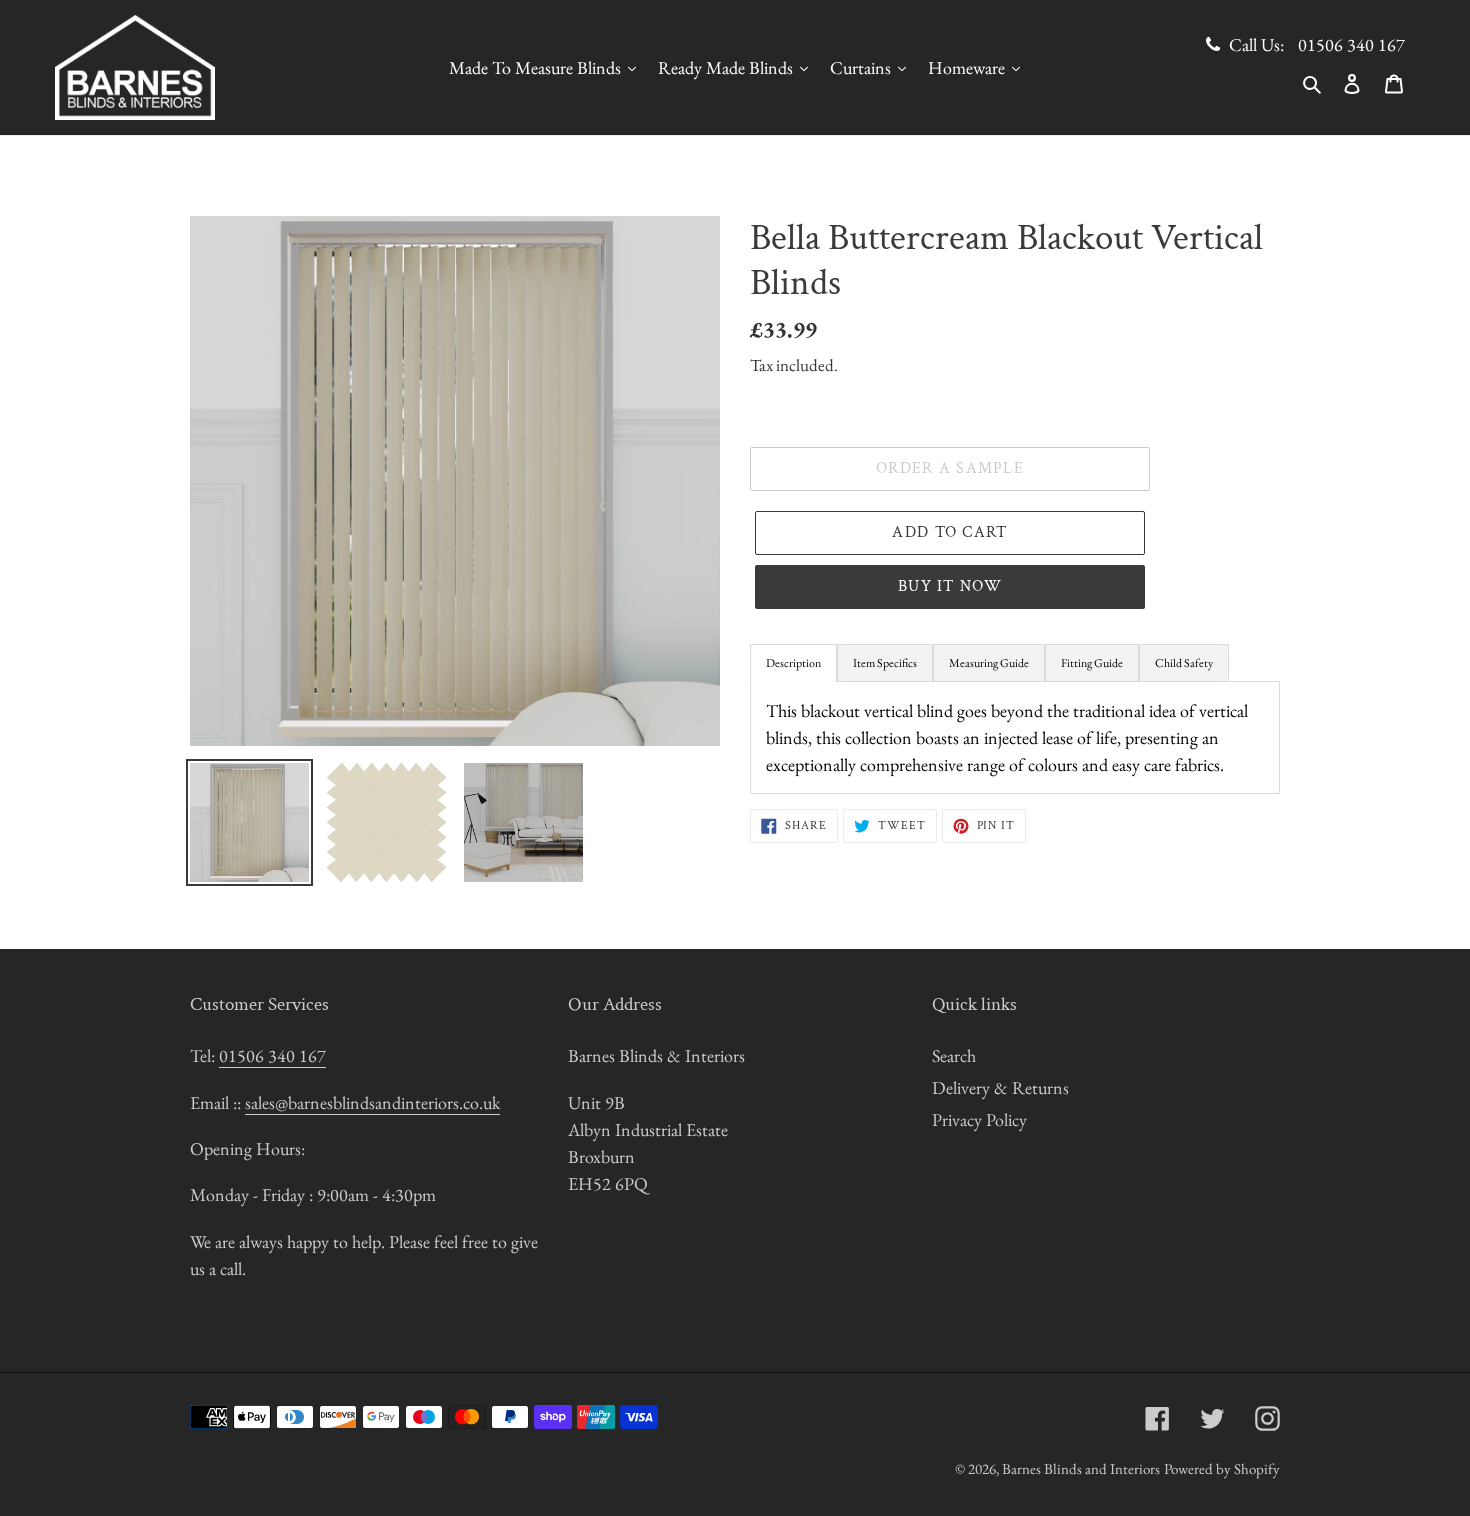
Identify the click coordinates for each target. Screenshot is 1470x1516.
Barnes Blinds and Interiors (1081, 1468)
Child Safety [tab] (1184, 663)
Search (954, 1055)
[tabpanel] (1015, 737)
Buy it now (950, 586)
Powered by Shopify (1222, 1468)
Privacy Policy (979, 1119)
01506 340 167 (1351, 44)
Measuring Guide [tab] (989, 663)
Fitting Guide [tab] (1092, 663)
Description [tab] (793, 663)
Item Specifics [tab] (885, 663)
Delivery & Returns (1000, 1087)
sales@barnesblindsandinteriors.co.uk (372, 1102)
